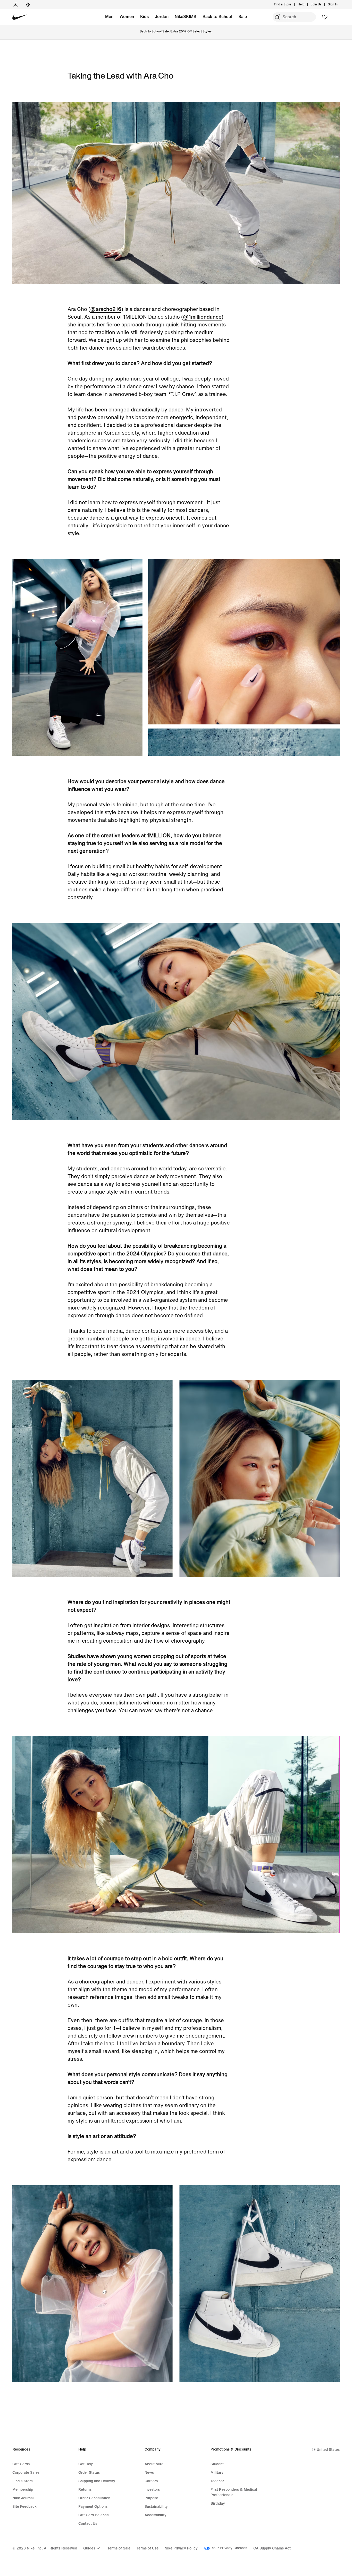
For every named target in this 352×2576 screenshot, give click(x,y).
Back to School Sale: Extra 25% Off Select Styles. (176, 32)
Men (109, 17)
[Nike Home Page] (20, 17)
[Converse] (28, 5)
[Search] (277, 17)
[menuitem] (306, 5)
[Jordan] (15, 5)
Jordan (162, 17)
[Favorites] (325, 17)
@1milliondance (202, 317)
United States (328, 2450)
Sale (243, 17)
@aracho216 (106, 309)
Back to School (217, 17)
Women (127, 17)
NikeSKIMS (186, 17)
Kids (144, 17)
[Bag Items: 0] (335, 17)
